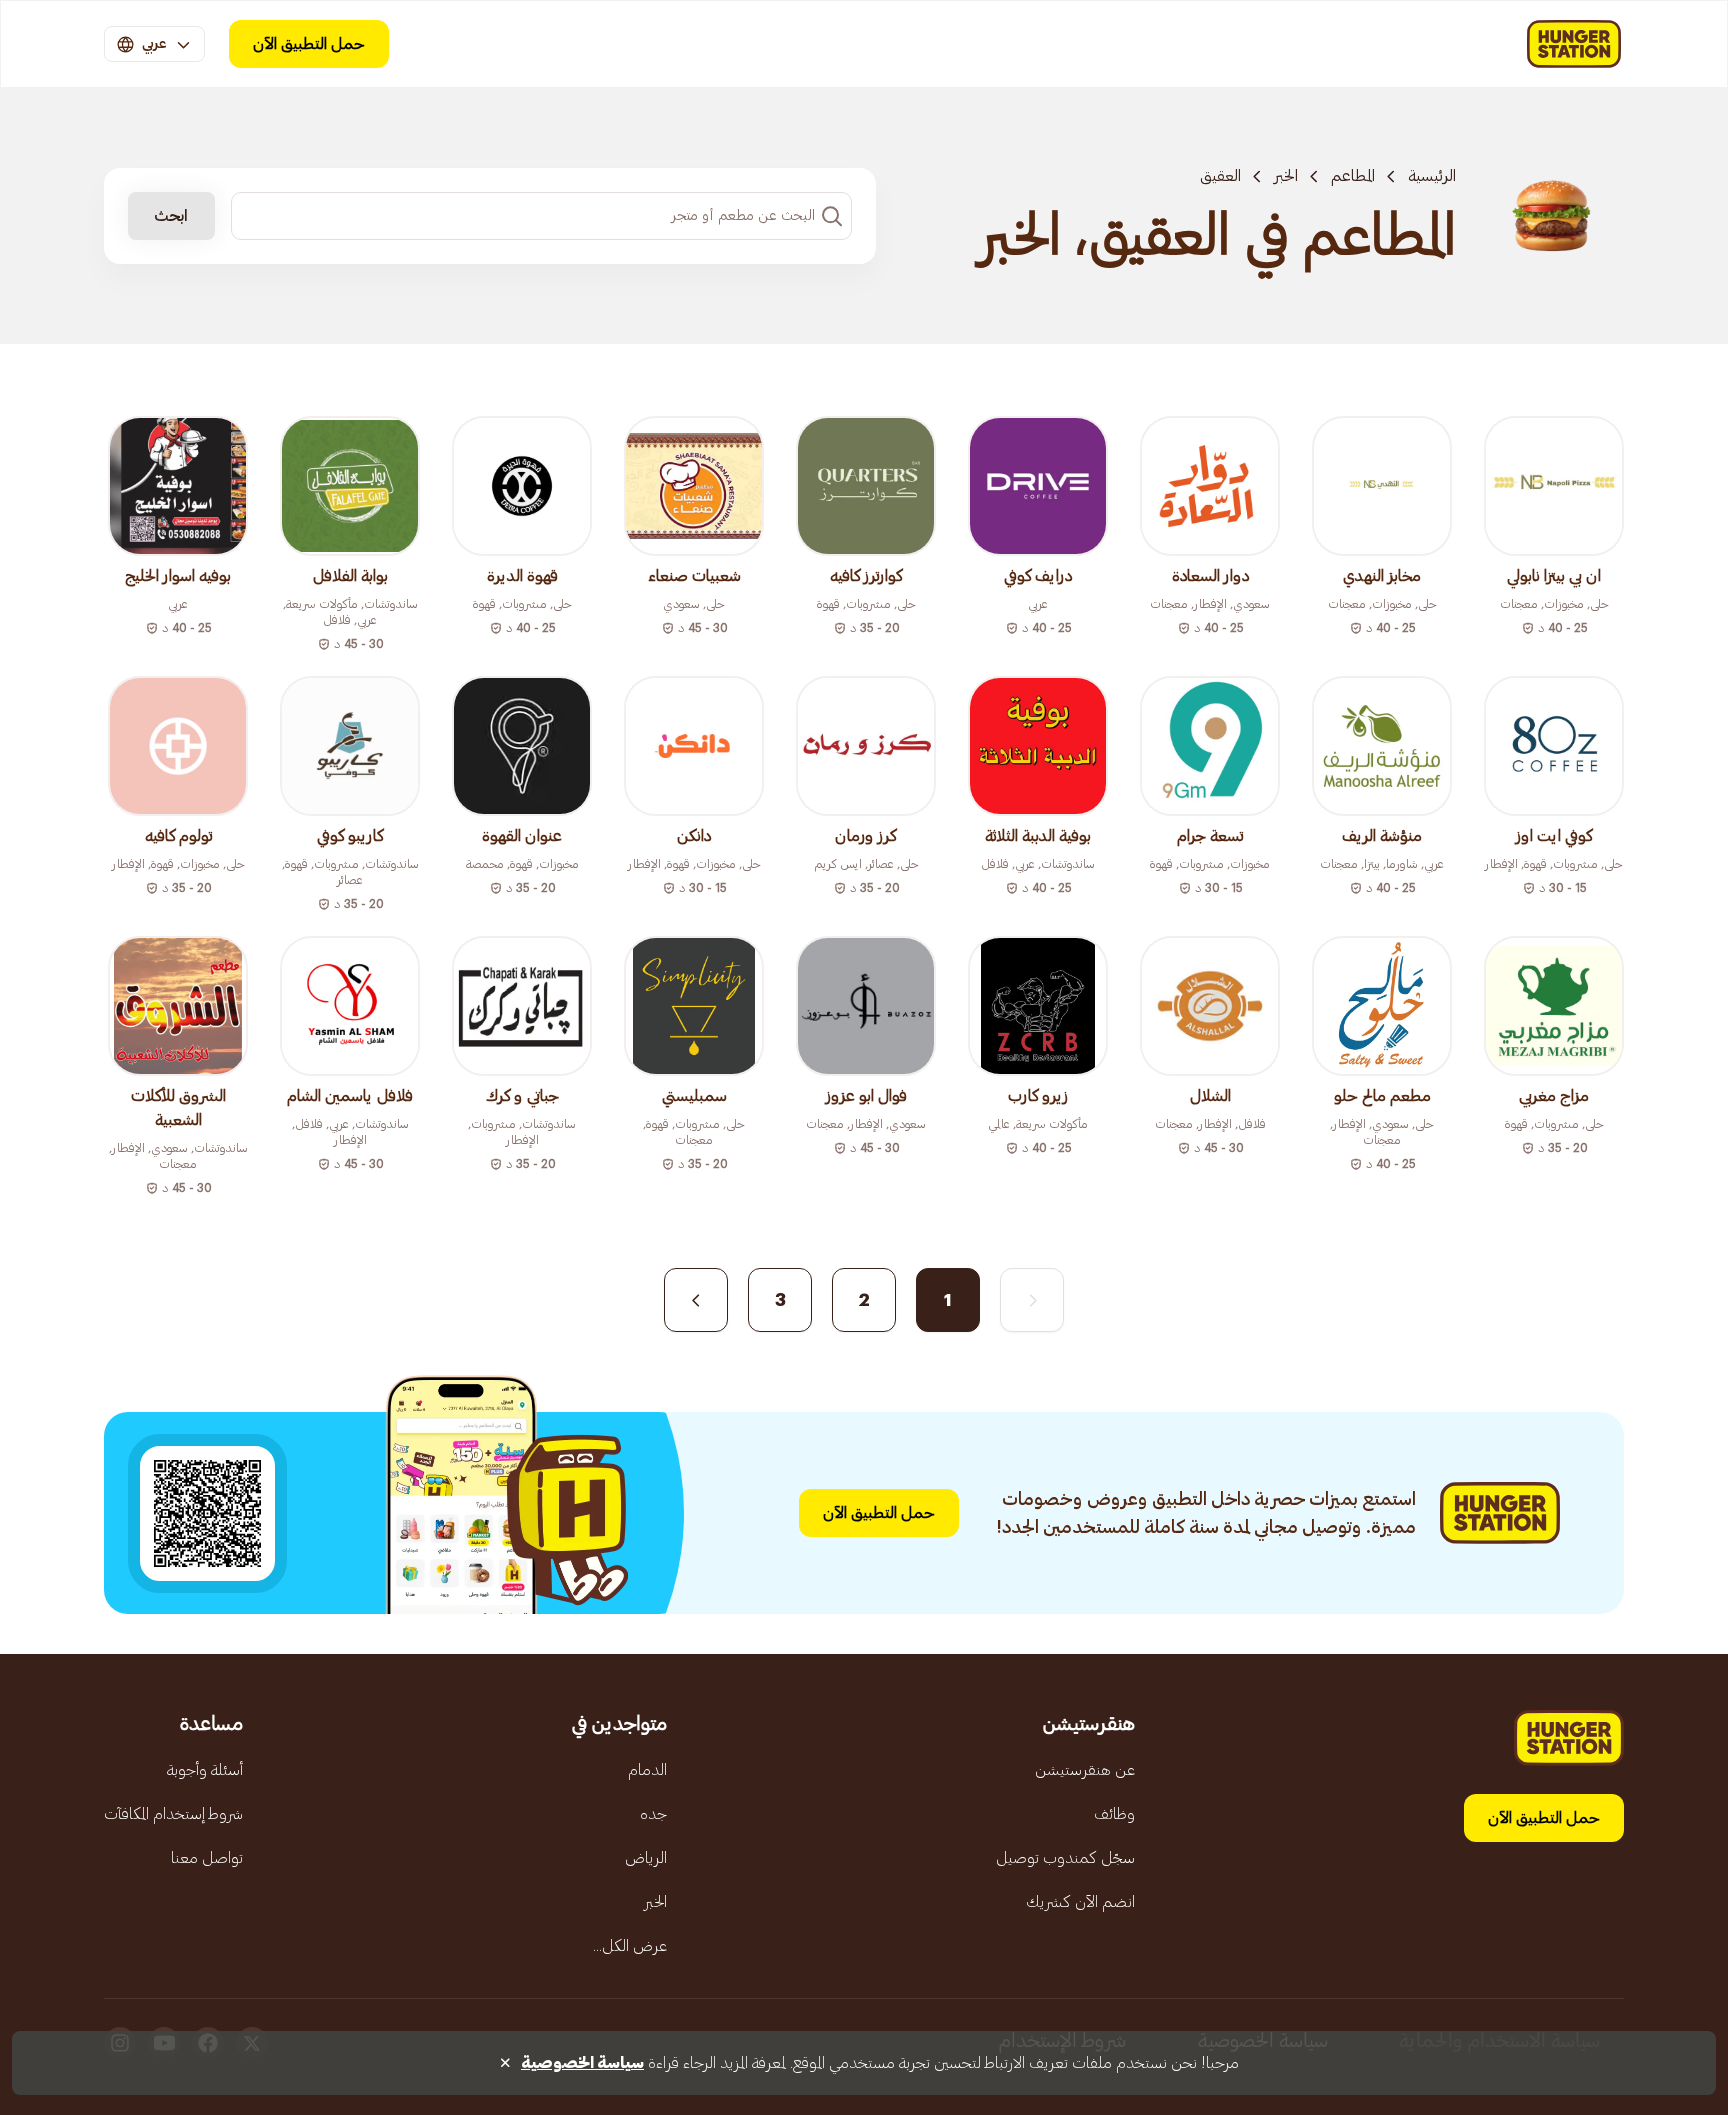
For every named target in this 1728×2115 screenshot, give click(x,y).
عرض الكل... (630, 1946)
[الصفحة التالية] (696, 1300)
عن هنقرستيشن (1085, 1770)
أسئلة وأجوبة (205, 1770)
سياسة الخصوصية (582, 2063)
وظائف (1114, 1814)
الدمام (647, 1770)
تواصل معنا (207, 1858)
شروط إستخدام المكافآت (173, 1814)
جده (653, 1814)
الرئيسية (1432, 176)
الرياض (646, 1858)
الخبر (1286, 176)
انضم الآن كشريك (1080, 1902)
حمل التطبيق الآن (309, 44)
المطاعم (1353, 176)
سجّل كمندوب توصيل (1065, 1858)
